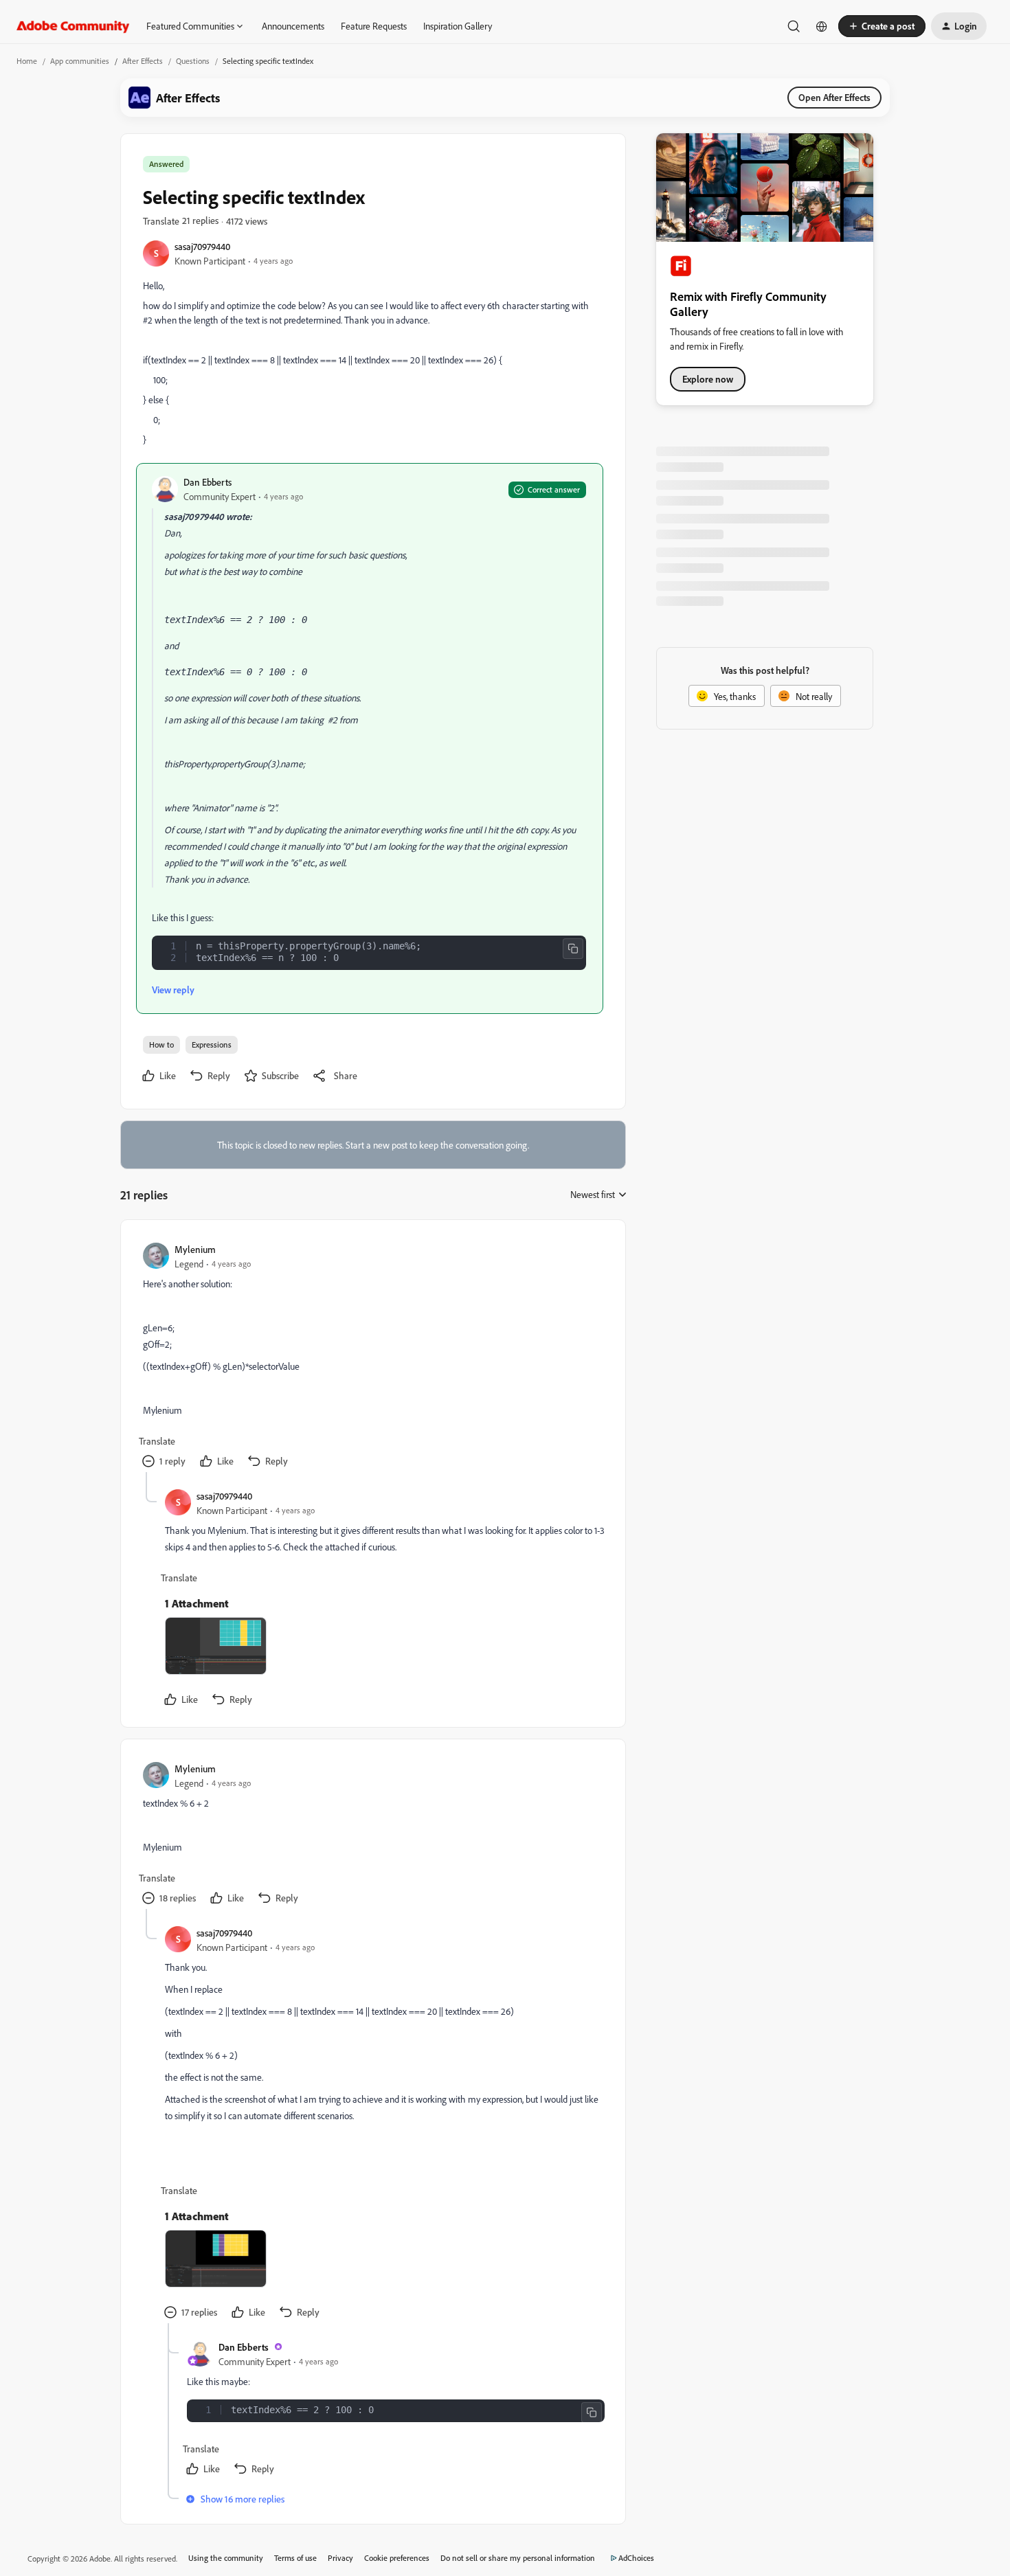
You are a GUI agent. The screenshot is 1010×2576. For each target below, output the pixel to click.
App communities (80, 61)
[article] (372, 1357)
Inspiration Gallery (458, 26)
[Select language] (822, 26)
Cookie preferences (397, 2558)
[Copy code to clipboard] (573, 949)
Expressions (212, 1044)
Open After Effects (834, 97)
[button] (882, 26)
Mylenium (195, 1249)
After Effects (143, 61)
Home (27, 61)
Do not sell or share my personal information (518, 2558)
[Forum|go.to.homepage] (73, 26)
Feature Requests (374, 26)
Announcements (293, 26)
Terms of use (295, 2558)
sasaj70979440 (202, 246)
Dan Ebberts (207, 482)
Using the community (226, 2558)
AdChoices (636, 2558)
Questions (193, 61)
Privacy (340, 2558)
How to (161, 1044)
